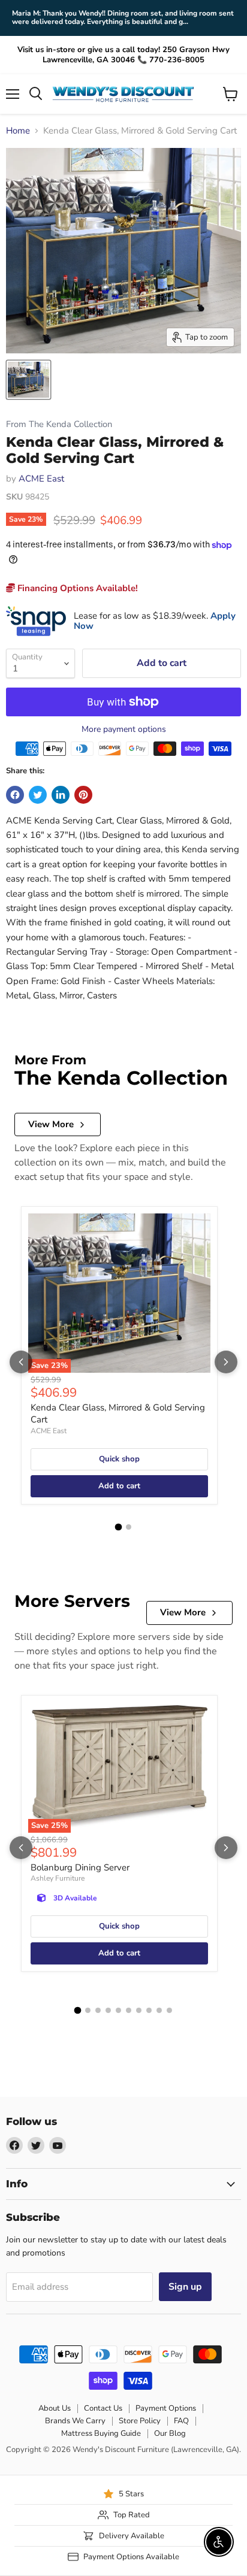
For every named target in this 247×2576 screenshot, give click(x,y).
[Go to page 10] (169, 2010)
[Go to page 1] (119, 1527)
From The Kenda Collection (59, 424)
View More (51, 1124)
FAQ (181, 2421)
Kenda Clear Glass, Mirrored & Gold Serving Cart (118, 1413)
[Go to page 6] (129, 2010)
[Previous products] (21, 1362)
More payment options (124, 729)
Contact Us (103, 2408)
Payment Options (166, 2408)
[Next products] (226, 1362)
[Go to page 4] (108, 2010)
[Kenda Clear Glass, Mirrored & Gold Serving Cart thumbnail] (28, 380)
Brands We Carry (75, 2421)
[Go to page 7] (139, 2010)
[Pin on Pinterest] (83, 795)
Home (18, 131)
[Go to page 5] (118, 2010)
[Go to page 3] (98, 2010)
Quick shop (119, 1459)
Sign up (185, 2287)
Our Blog (170, 2433)
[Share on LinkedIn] (61, 795)
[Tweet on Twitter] (38, 795)
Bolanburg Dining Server (80, 1867)
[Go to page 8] (149, 2010)
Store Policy (140, 2421)
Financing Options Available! (76, 588)
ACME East (41, 479)
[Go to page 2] (129, 1527)
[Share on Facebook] (15, 795)
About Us (55, 2408)
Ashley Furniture (58, 1878)
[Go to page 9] (159, 2010)
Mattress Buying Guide (101, 2433)
